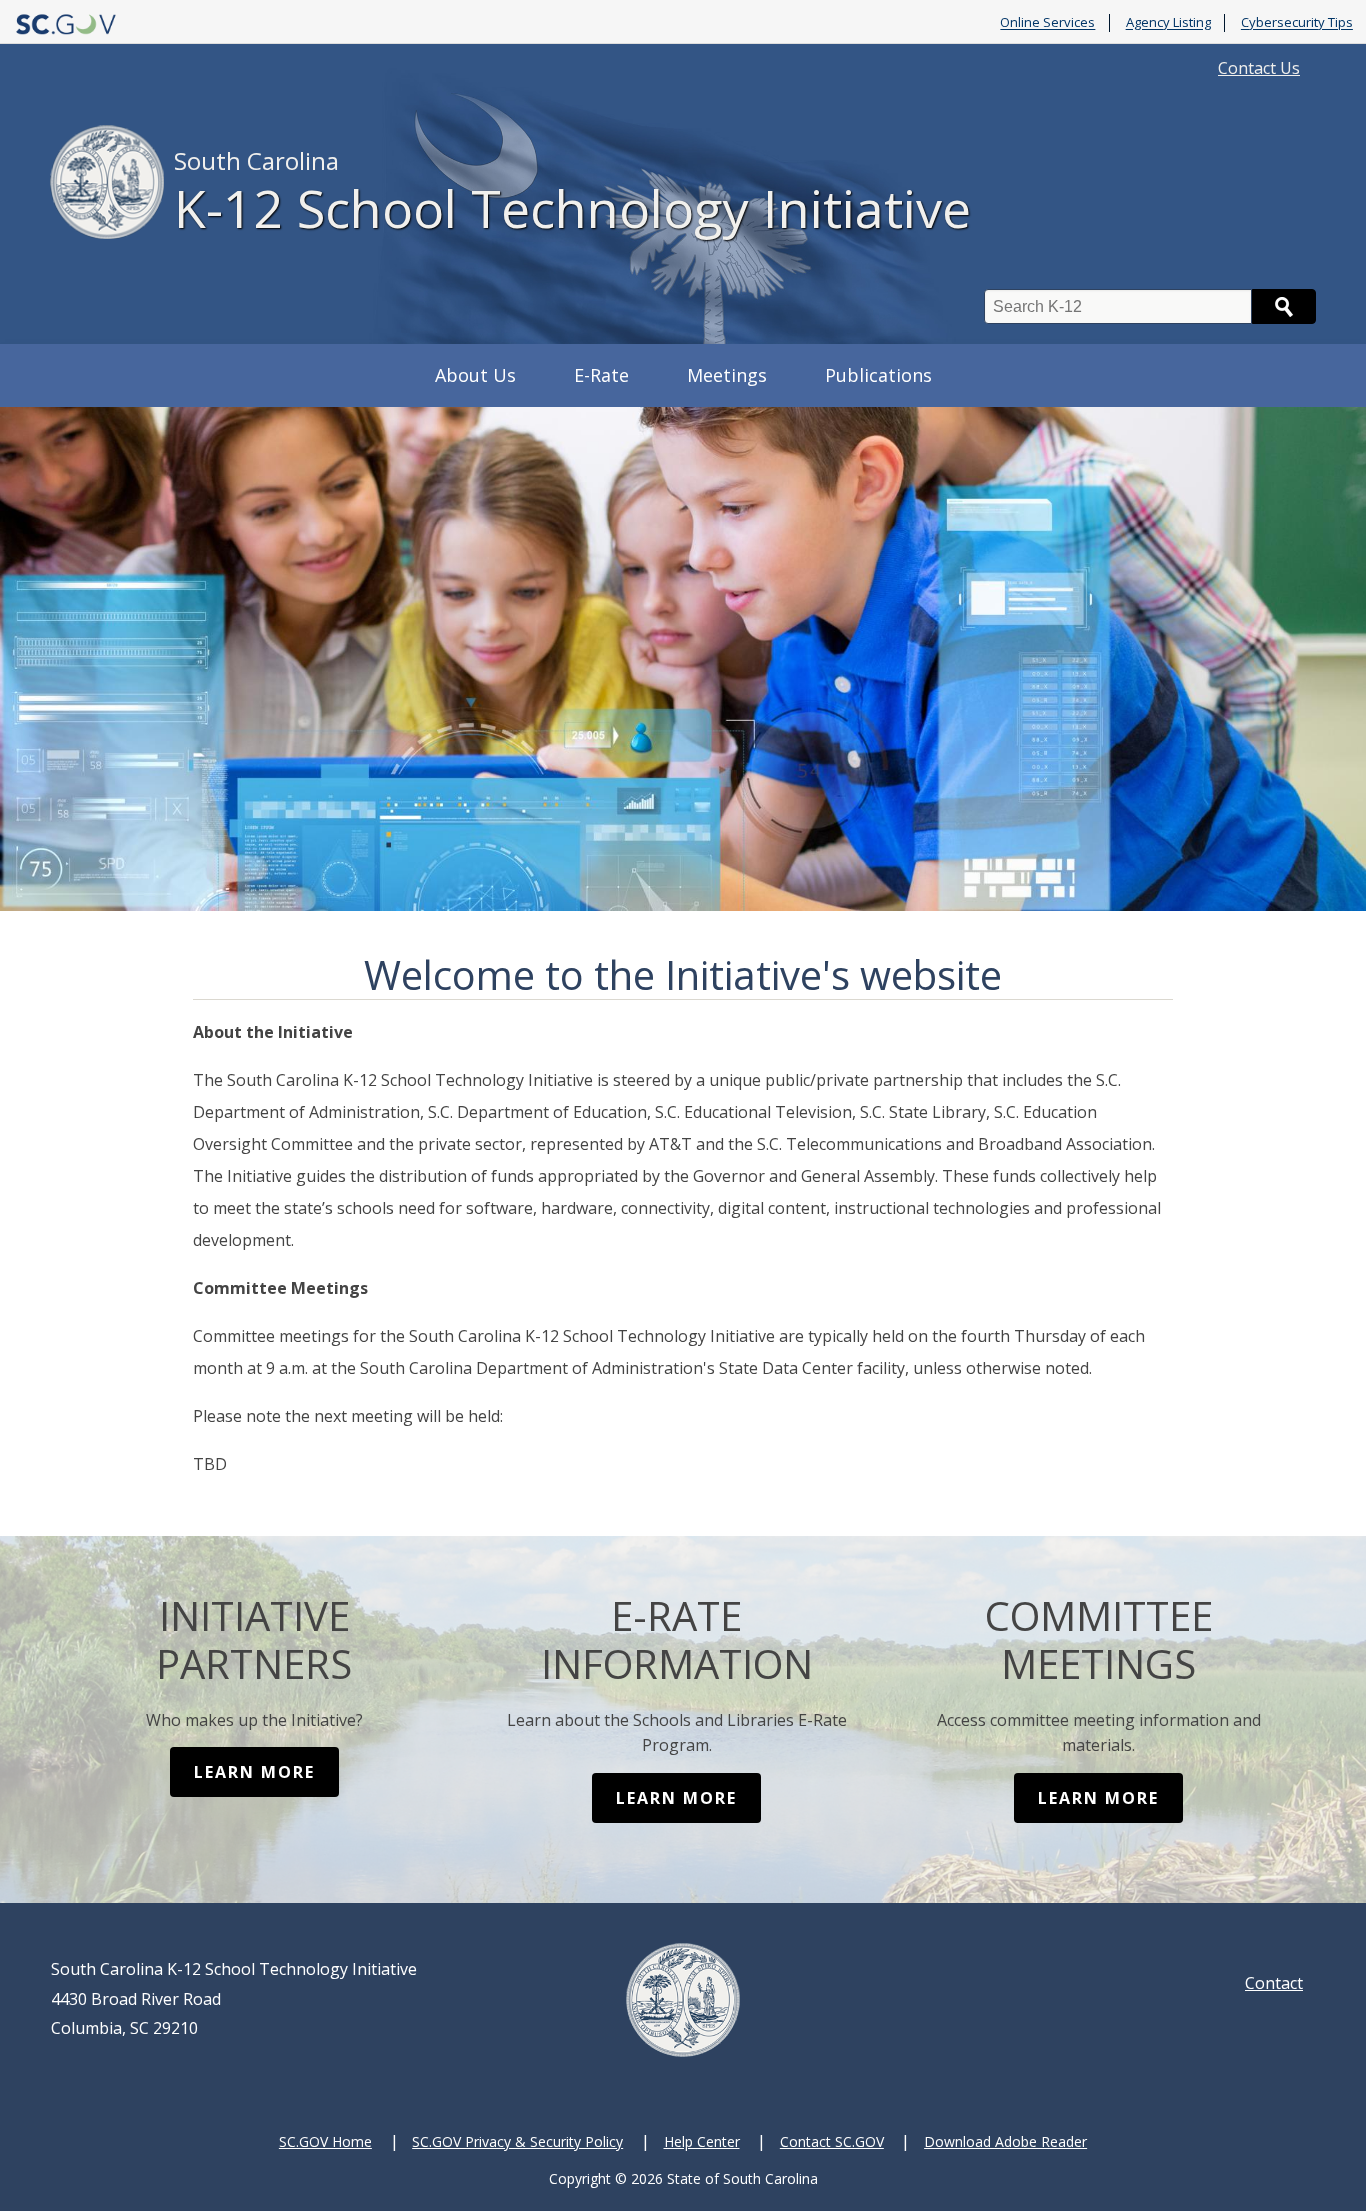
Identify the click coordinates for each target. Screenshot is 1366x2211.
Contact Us (1259, 68)
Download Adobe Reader (1005, 2141)
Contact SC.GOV (832, 2141)
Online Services (1047, 23)
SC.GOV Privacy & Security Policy (517, 2141)
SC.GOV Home (325, 2141)
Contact (1274, 1983)
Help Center (702, 2141)
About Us (475, 375)
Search (1284, 306)
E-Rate (601, 375)
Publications (878, 375)
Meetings (727, 375)
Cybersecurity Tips (1297, 23)
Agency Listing (1168, 23)
